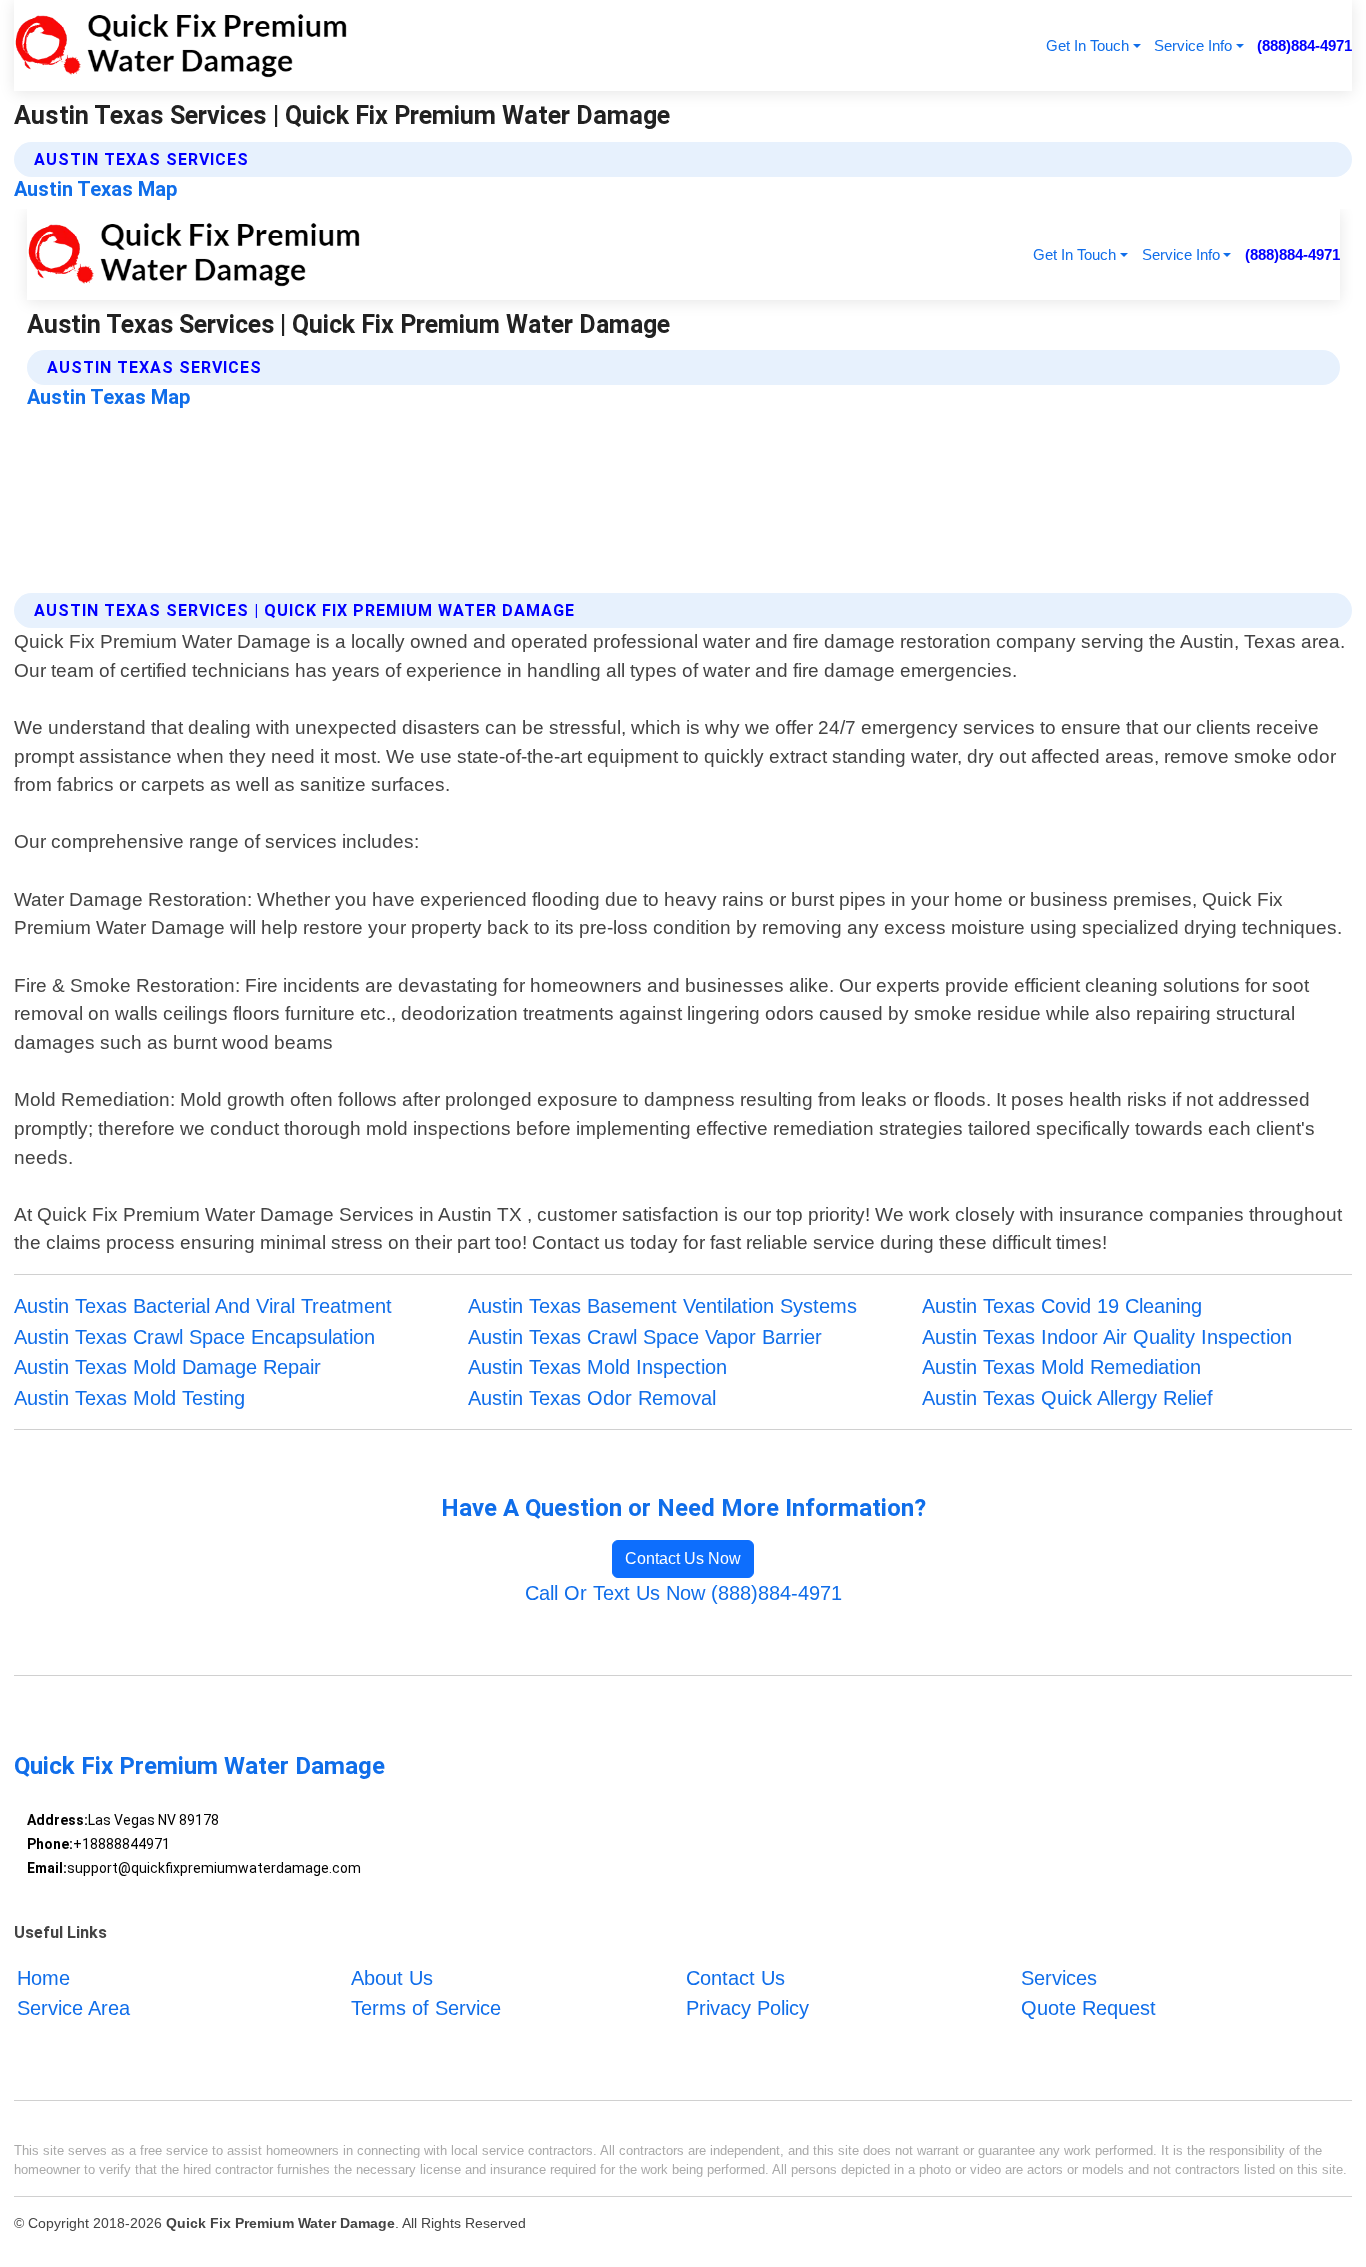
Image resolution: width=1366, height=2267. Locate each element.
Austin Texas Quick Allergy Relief (1067, 1398)
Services (1059, 1978)
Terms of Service (426, 2008)
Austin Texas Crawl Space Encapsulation (194, 1337)
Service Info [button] (1193, 45)
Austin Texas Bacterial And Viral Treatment (203, 1306)
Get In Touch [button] (1087, 45)
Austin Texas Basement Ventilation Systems (662, 1306)
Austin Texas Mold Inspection (597, 1367)
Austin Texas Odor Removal (592, 1398)
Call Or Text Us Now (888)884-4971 (683, 1593)
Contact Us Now (683, 1558)
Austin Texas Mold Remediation (1061, 1367)
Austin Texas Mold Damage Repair (167, 1367)
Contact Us (735, 1978)
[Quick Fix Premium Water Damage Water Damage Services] (180, 45)
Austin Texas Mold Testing (129, 1398)
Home (43, 1978)
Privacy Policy (747, 2008)
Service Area (73, 2008)
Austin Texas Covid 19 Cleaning (1062, 1306)
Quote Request (1088, 2008)
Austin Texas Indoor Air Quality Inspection (1107, 1337)
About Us (392, 1978)
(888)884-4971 (1304, 45)
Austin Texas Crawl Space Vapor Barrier (645, 1337)
